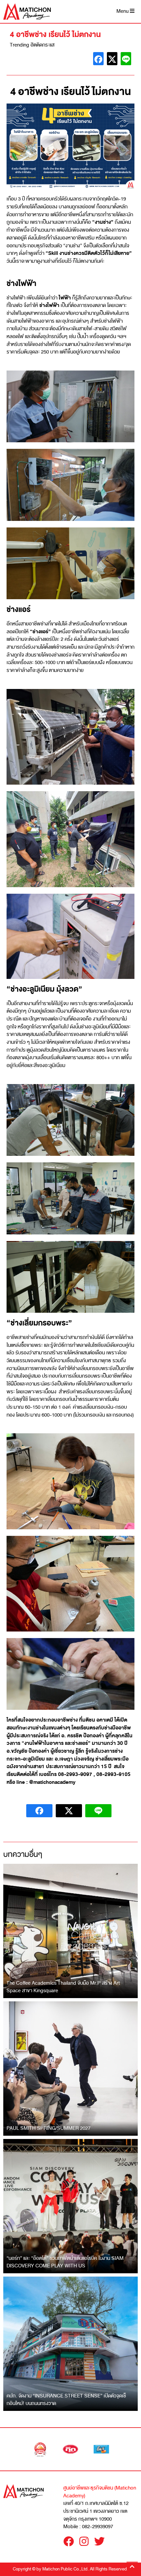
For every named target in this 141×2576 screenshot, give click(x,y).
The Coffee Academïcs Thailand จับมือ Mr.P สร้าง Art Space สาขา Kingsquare (63, 1987)
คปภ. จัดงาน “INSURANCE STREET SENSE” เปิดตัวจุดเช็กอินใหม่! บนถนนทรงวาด (66, 2400)
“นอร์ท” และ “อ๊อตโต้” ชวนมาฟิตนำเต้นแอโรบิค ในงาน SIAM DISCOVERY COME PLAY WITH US (65, 2262)
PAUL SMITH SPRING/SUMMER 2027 (49, 2128)
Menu (123, 11)
